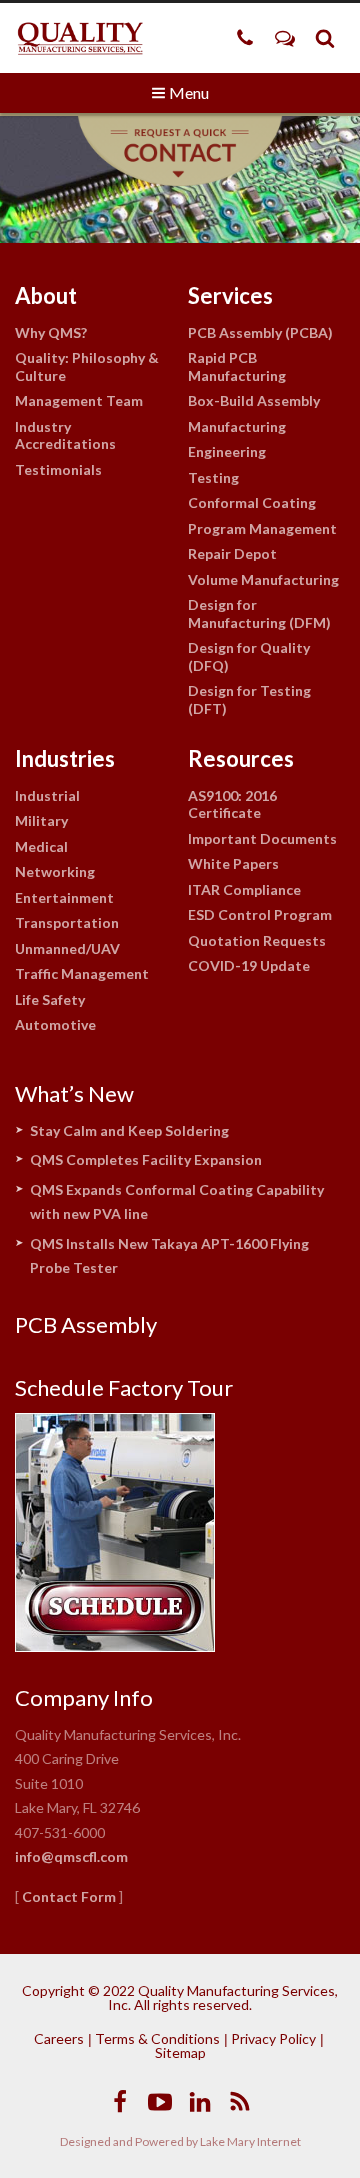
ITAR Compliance (244, 889)
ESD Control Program (260, 914)
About (46, 295)
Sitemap (180, 2052)
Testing (213, 477)
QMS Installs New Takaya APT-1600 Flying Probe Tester (169, 1256)
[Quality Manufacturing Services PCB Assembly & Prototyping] (80, 38)
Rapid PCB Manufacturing (237, 366)
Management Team (79, 400)
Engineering (227, 451)
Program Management (262, 528)
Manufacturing (237, 426)
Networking (55, 871)
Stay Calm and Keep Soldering (129, 1130)
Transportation (67, 922)
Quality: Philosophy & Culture (87, 366)
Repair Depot (232, 553)
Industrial (47, 795)
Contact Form (69, 1896)
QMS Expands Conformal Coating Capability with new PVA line (177, 1202)
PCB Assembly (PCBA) (260, 332)
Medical (41, 846)
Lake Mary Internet (250, 2141)
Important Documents (262, 838)
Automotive (55, 1024)
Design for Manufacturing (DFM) (259, 613)
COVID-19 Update (249, 965)
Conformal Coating (252, 502)
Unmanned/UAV (67, 948)
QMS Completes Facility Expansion (146, 1159)
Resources (241, 758)
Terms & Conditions (157, 2038)
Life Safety (50, 999)
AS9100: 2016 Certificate (232, 804)
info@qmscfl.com (71, 1856)
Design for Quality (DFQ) (249, 656)
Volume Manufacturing (263, 579)
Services (230, 295)
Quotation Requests (257, 940)
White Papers (233, 863)
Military (41, 820)
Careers (59, 2038)
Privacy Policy (273, 2038)
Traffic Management (82, 973)
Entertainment (64, 897)
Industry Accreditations (65, 435)
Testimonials (58, 469)
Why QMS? (51, 332)
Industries (65, 758)
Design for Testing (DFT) (249, 699)
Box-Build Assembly (254, 400)
